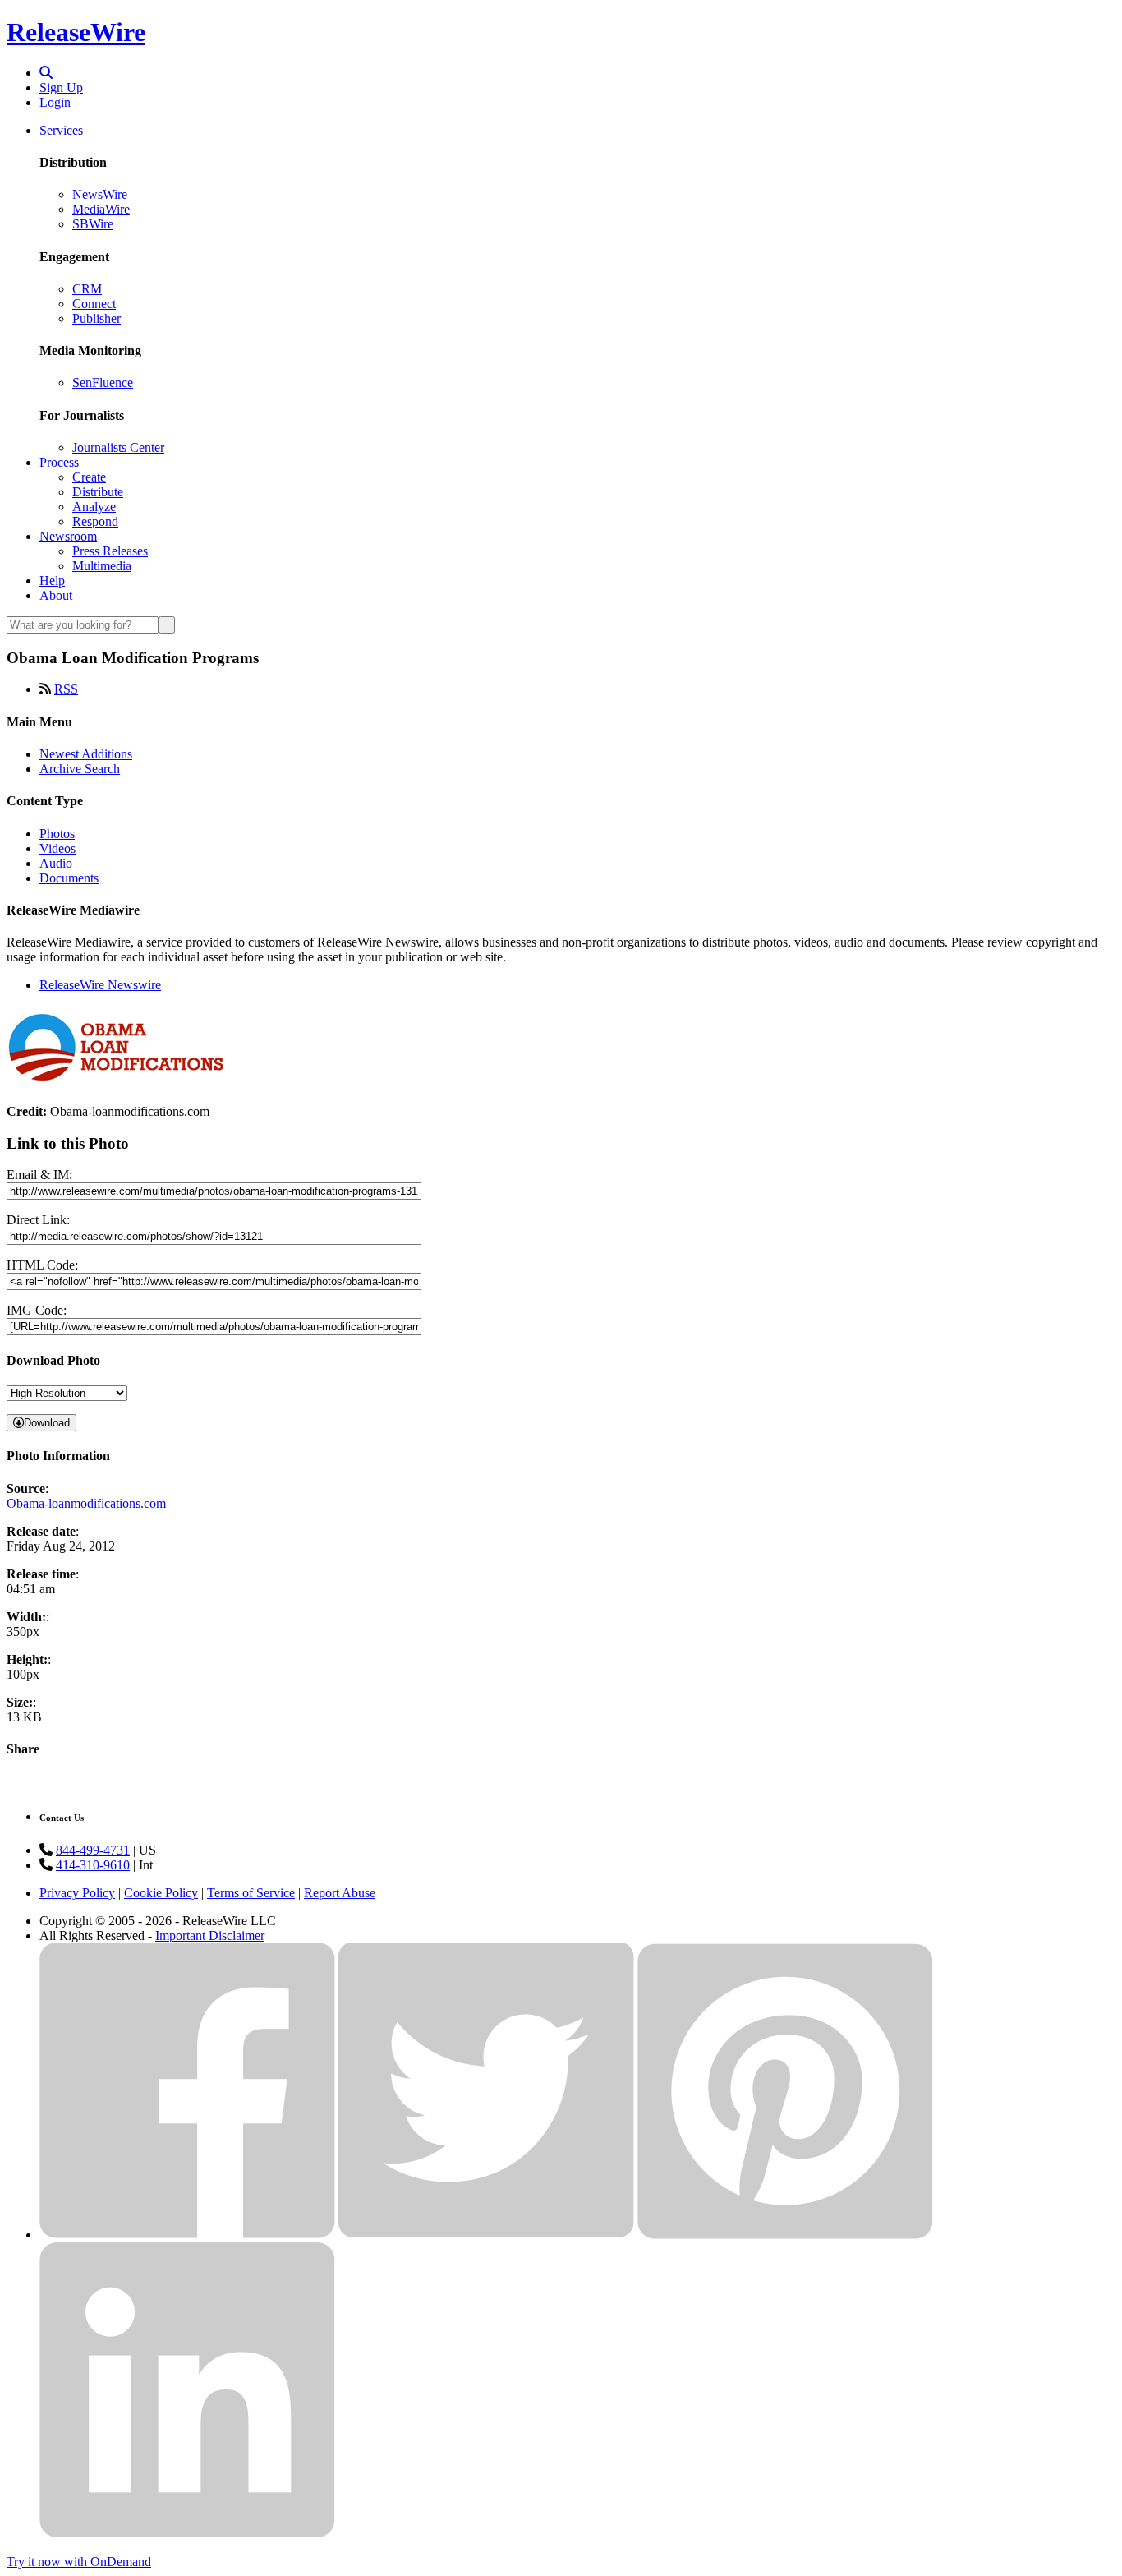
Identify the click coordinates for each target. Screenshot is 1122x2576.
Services (61, 130)
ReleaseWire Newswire (100, 985)
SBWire (93, 224)
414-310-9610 (93, 1865)
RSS (66, 689)
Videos (57, 848)
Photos (57, 834)
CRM (87, 289)
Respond (95, 521)
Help (52, 581)
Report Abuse (340, 1893)
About (56, 595)
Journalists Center (118, 447)
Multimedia (102, 566)
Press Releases (110, 551)
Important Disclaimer (210, 1935)
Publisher (97, 318)
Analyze (94, 507)
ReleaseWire (76, 32)
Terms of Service (251, 1893)
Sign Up (61, 88)
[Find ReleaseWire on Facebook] (187, 2235)
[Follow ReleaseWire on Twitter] (486, 2235)
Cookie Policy (161, 1893)
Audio (56, 863)
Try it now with (79, 2562)
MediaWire (101, 209)
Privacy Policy (77, 1893)
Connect (94, 304)
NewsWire (100, 194)
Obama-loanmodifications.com (86, 1503)
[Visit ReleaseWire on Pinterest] (785, 2235)
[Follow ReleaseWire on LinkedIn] (187, 2534)
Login (55, 102)
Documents (69, 878)
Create (89, 477)
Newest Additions (86, 754)
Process (59, 462)
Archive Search (80, 769)
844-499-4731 (93, 1850)
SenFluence (103, 382)
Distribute (98, 492)
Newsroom (68, 536)
